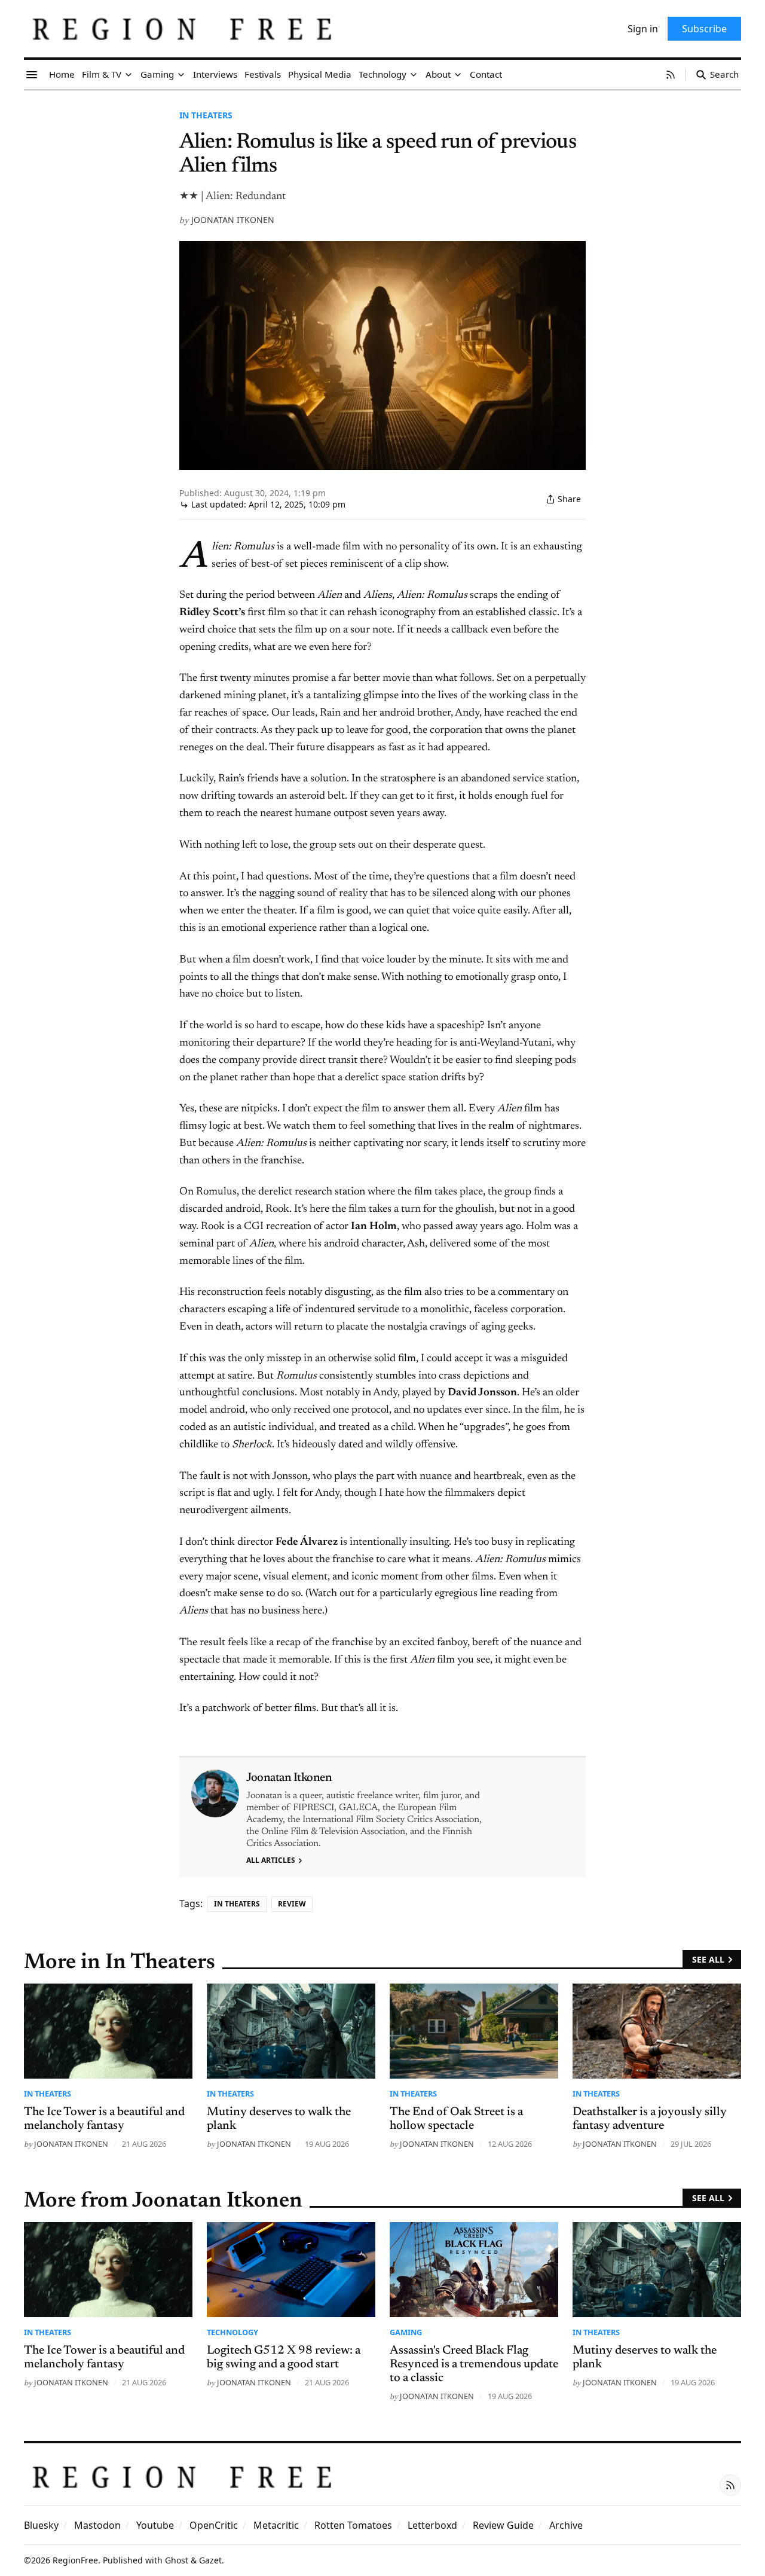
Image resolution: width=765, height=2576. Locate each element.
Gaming (406, 2332)
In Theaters (206, 115)
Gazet (210, 2560)
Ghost (177, 2560)
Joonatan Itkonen (233, 220)
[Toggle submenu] (128, 75)
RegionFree (75, 2560)
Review (292, 1904)
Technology (232, 2332)
